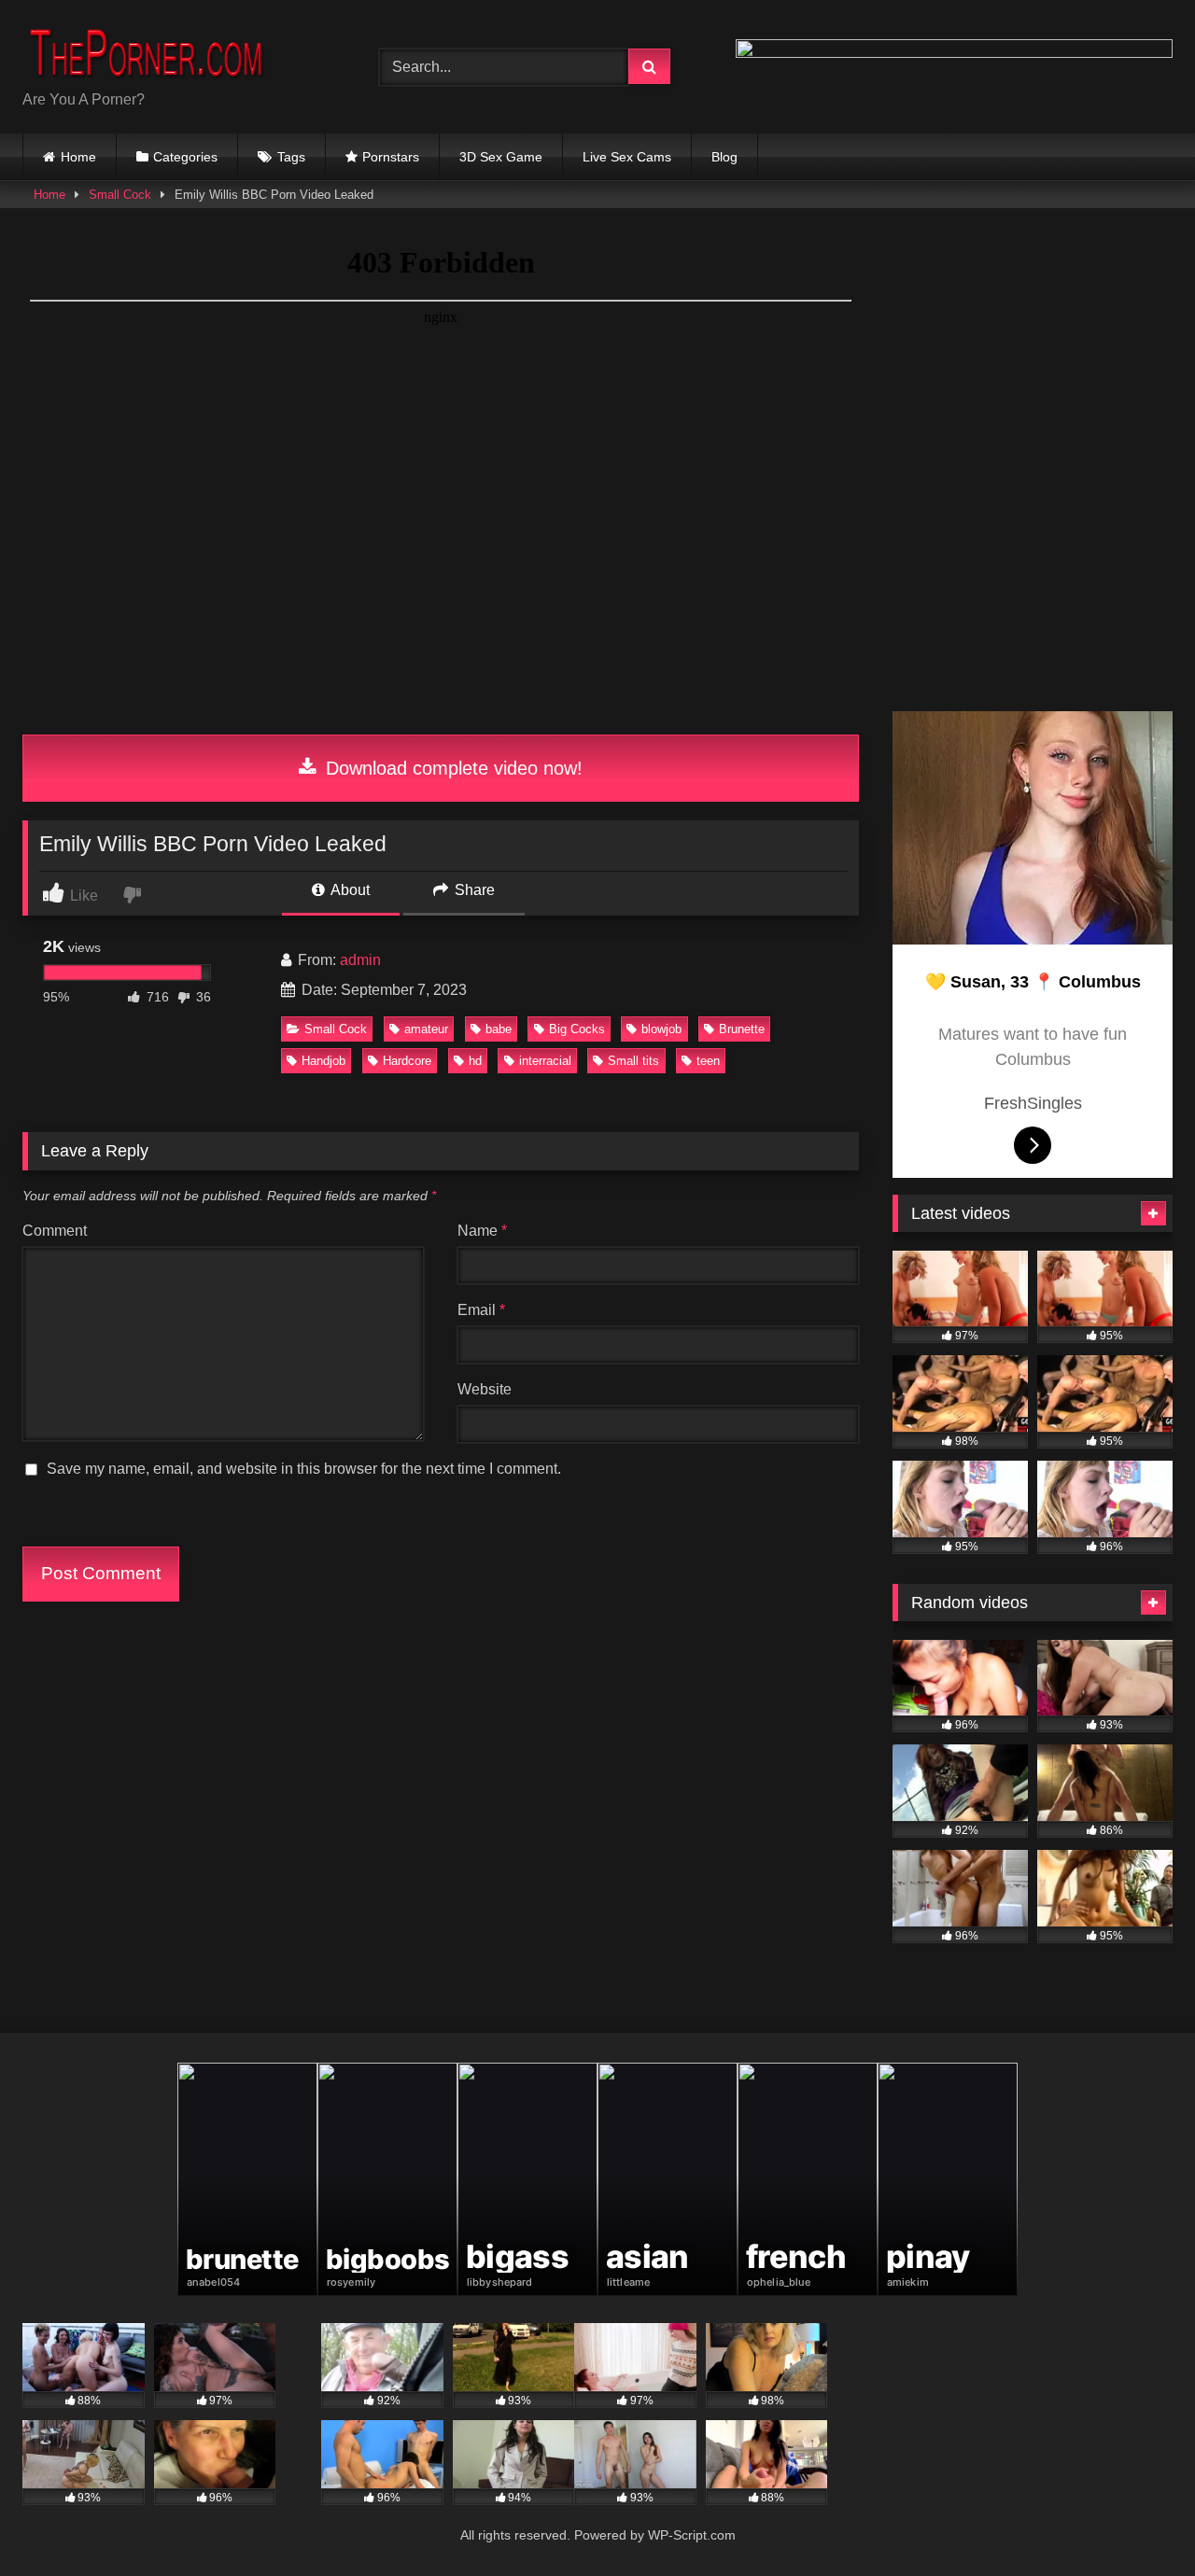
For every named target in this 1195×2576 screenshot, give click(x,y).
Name (482, 1231)
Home (78, 157)
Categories (185, 157)
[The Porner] (162, 52)
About (349, 890)
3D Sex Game (501, 157)
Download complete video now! (451, 768)
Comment (55, 1231)
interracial (545, 1061)
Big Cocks (577, 1029)
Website (485, 1389)
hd (475, 1061)
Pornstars (391, 157)
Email (481, 1310)
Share (473, 890)
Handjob (323, 1061)
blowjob (661, 1029)
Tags (291, 157)
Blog (724, 157)
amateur (426, 1029)
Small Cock (120, 195)
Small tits (633, 1061)
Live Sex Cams (627, 157)
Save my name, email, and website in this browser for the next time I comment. (304, 1469)
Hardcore (407, 1061)
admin (360, 960)
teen (708, 1061)
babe (499, 1029)
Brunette (742, 1029)
